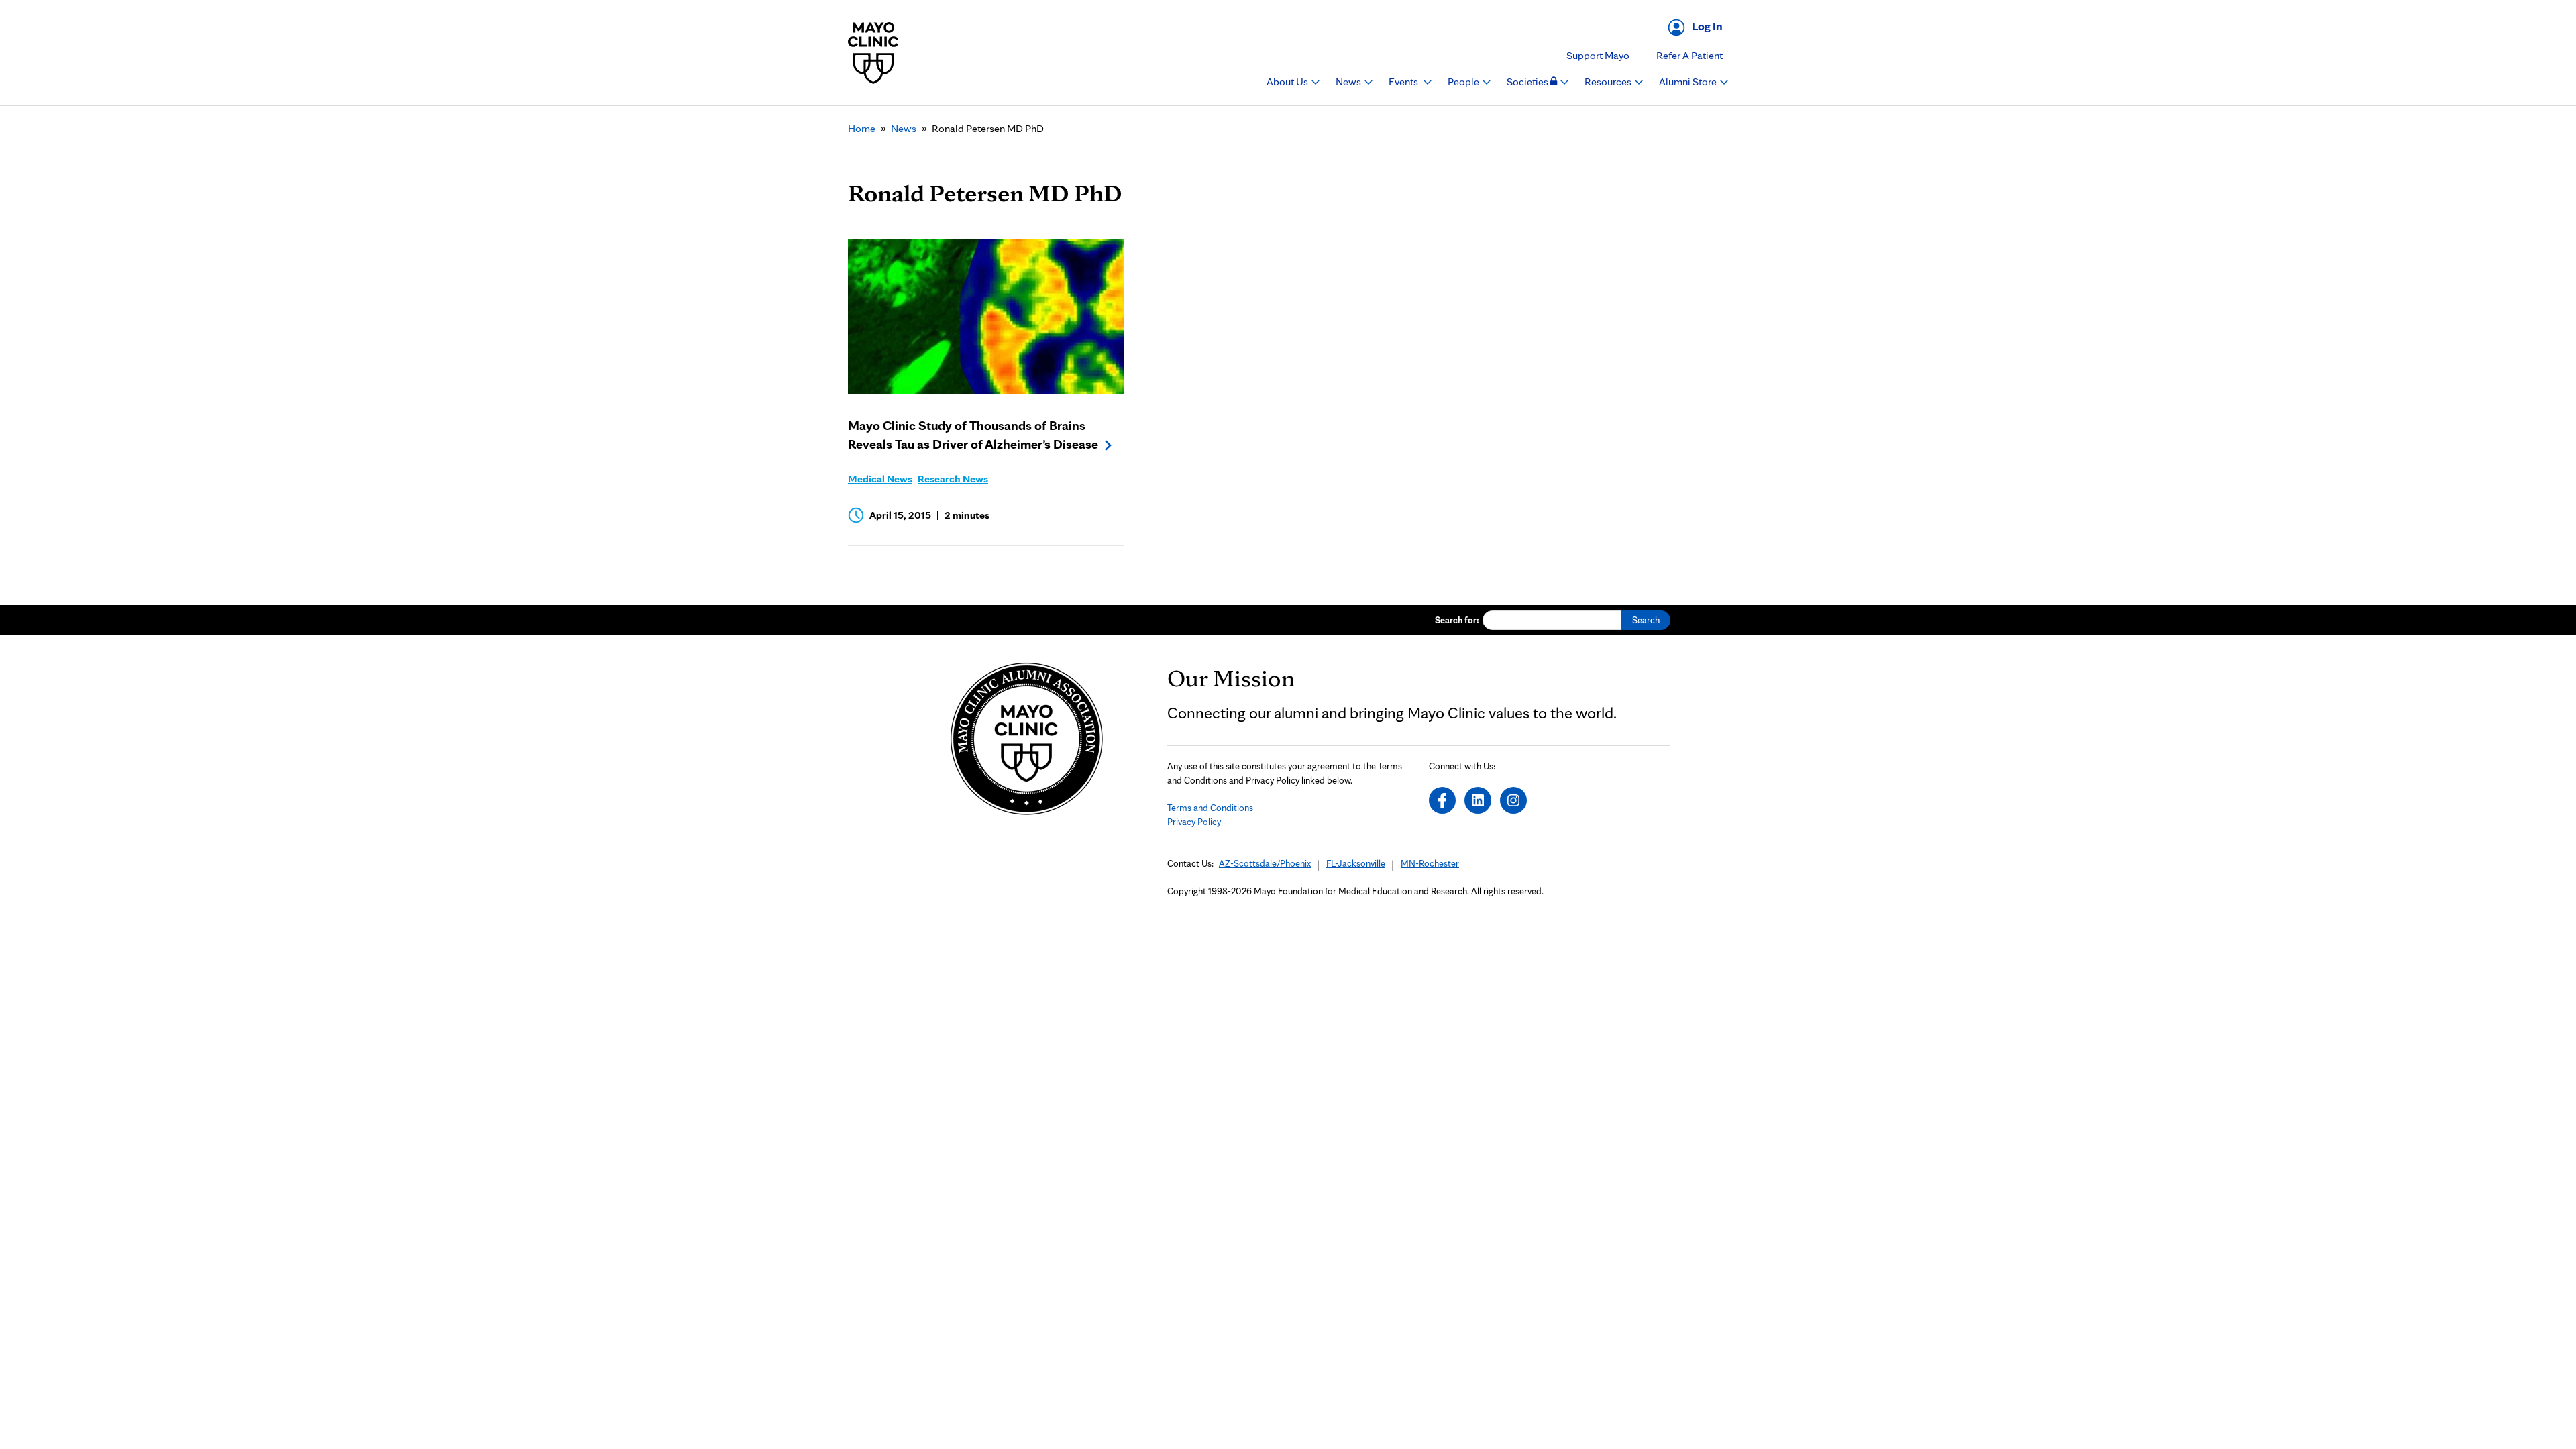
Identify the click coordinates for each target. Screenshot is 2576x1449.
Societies (1528, 82)
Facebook (1442, 800)
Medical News (880, 479)
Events (1404, 82)
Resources (1609, 82)
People (1464, 82)
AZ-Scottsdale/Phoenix (1265, 863)
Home (862, 128)
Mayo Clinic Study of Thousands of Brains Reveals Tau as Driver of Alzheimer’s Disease (973, 435)
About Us (1288, 82)
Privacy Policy (1194, 822)
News (1349, 82)
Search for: (1457, 620)
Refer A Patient (1689, 55)
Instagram (1513, 800)
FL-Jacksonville (1356, 863)
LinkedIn (1478, 800)
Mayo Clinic (873, 53)
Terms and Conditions (1210, 808)
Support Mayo (1598, 55)
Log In (1707, 26)
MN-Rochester (1430, 863)
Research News (953, 479)
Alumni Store (1689, 82)
